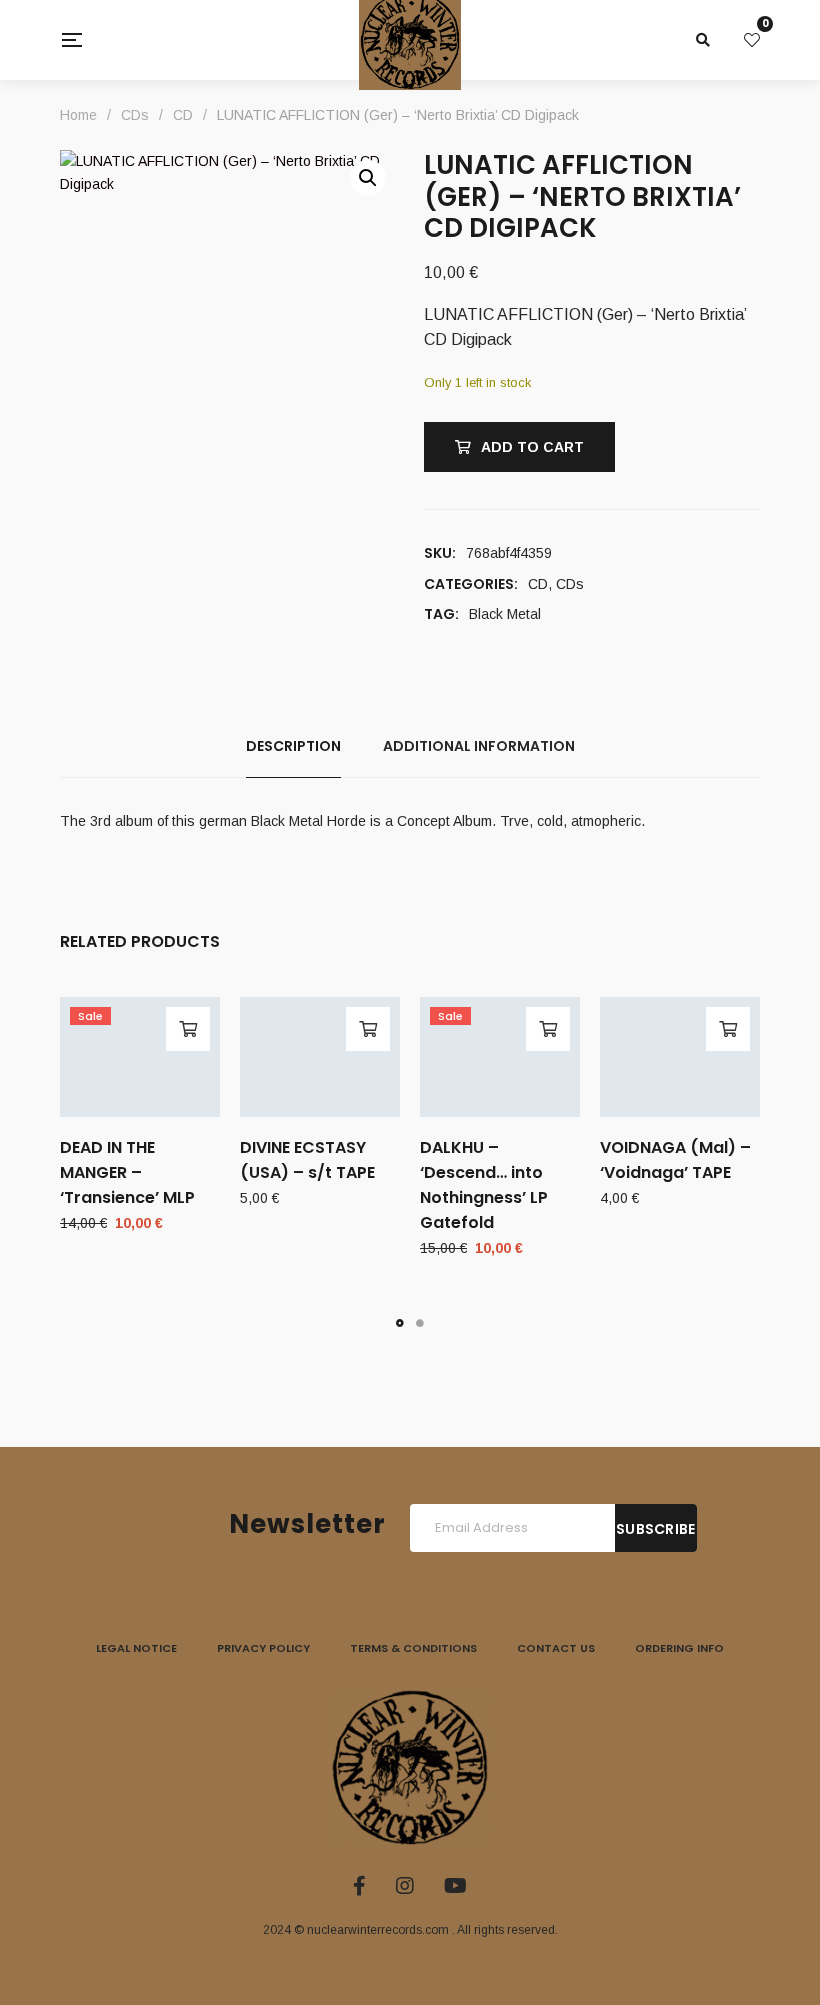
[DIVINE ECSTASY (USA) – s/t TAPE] (320, 1057)
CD (538, 584)
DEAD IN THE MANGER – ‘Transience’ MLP (127, 1172)
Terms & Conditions (413, 1648)
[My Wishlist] (752, 40)
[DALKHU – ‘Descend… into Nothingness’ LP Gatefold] (500, 1057)
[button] (368, 178)
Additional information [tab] (479, 746)
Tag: (441, 614)
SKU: (440, 553)
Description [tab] (293, 746)
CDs (570, 584)
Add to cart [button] (188, 1029)
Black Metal (505, 614)
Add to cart (532, 447)
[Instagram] (405, 1886)
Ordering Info (679, 1648)
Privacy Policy (263, 1648)
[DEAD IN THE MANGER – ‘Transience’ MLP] (140, 1057)
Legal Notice (136, 1648)
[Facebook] (359, 1886)
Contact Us (556, 1648)
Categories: (471, 584)
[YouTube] (455, 1886)
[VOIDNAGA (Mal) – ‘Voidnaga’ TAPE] (680, 1057)
